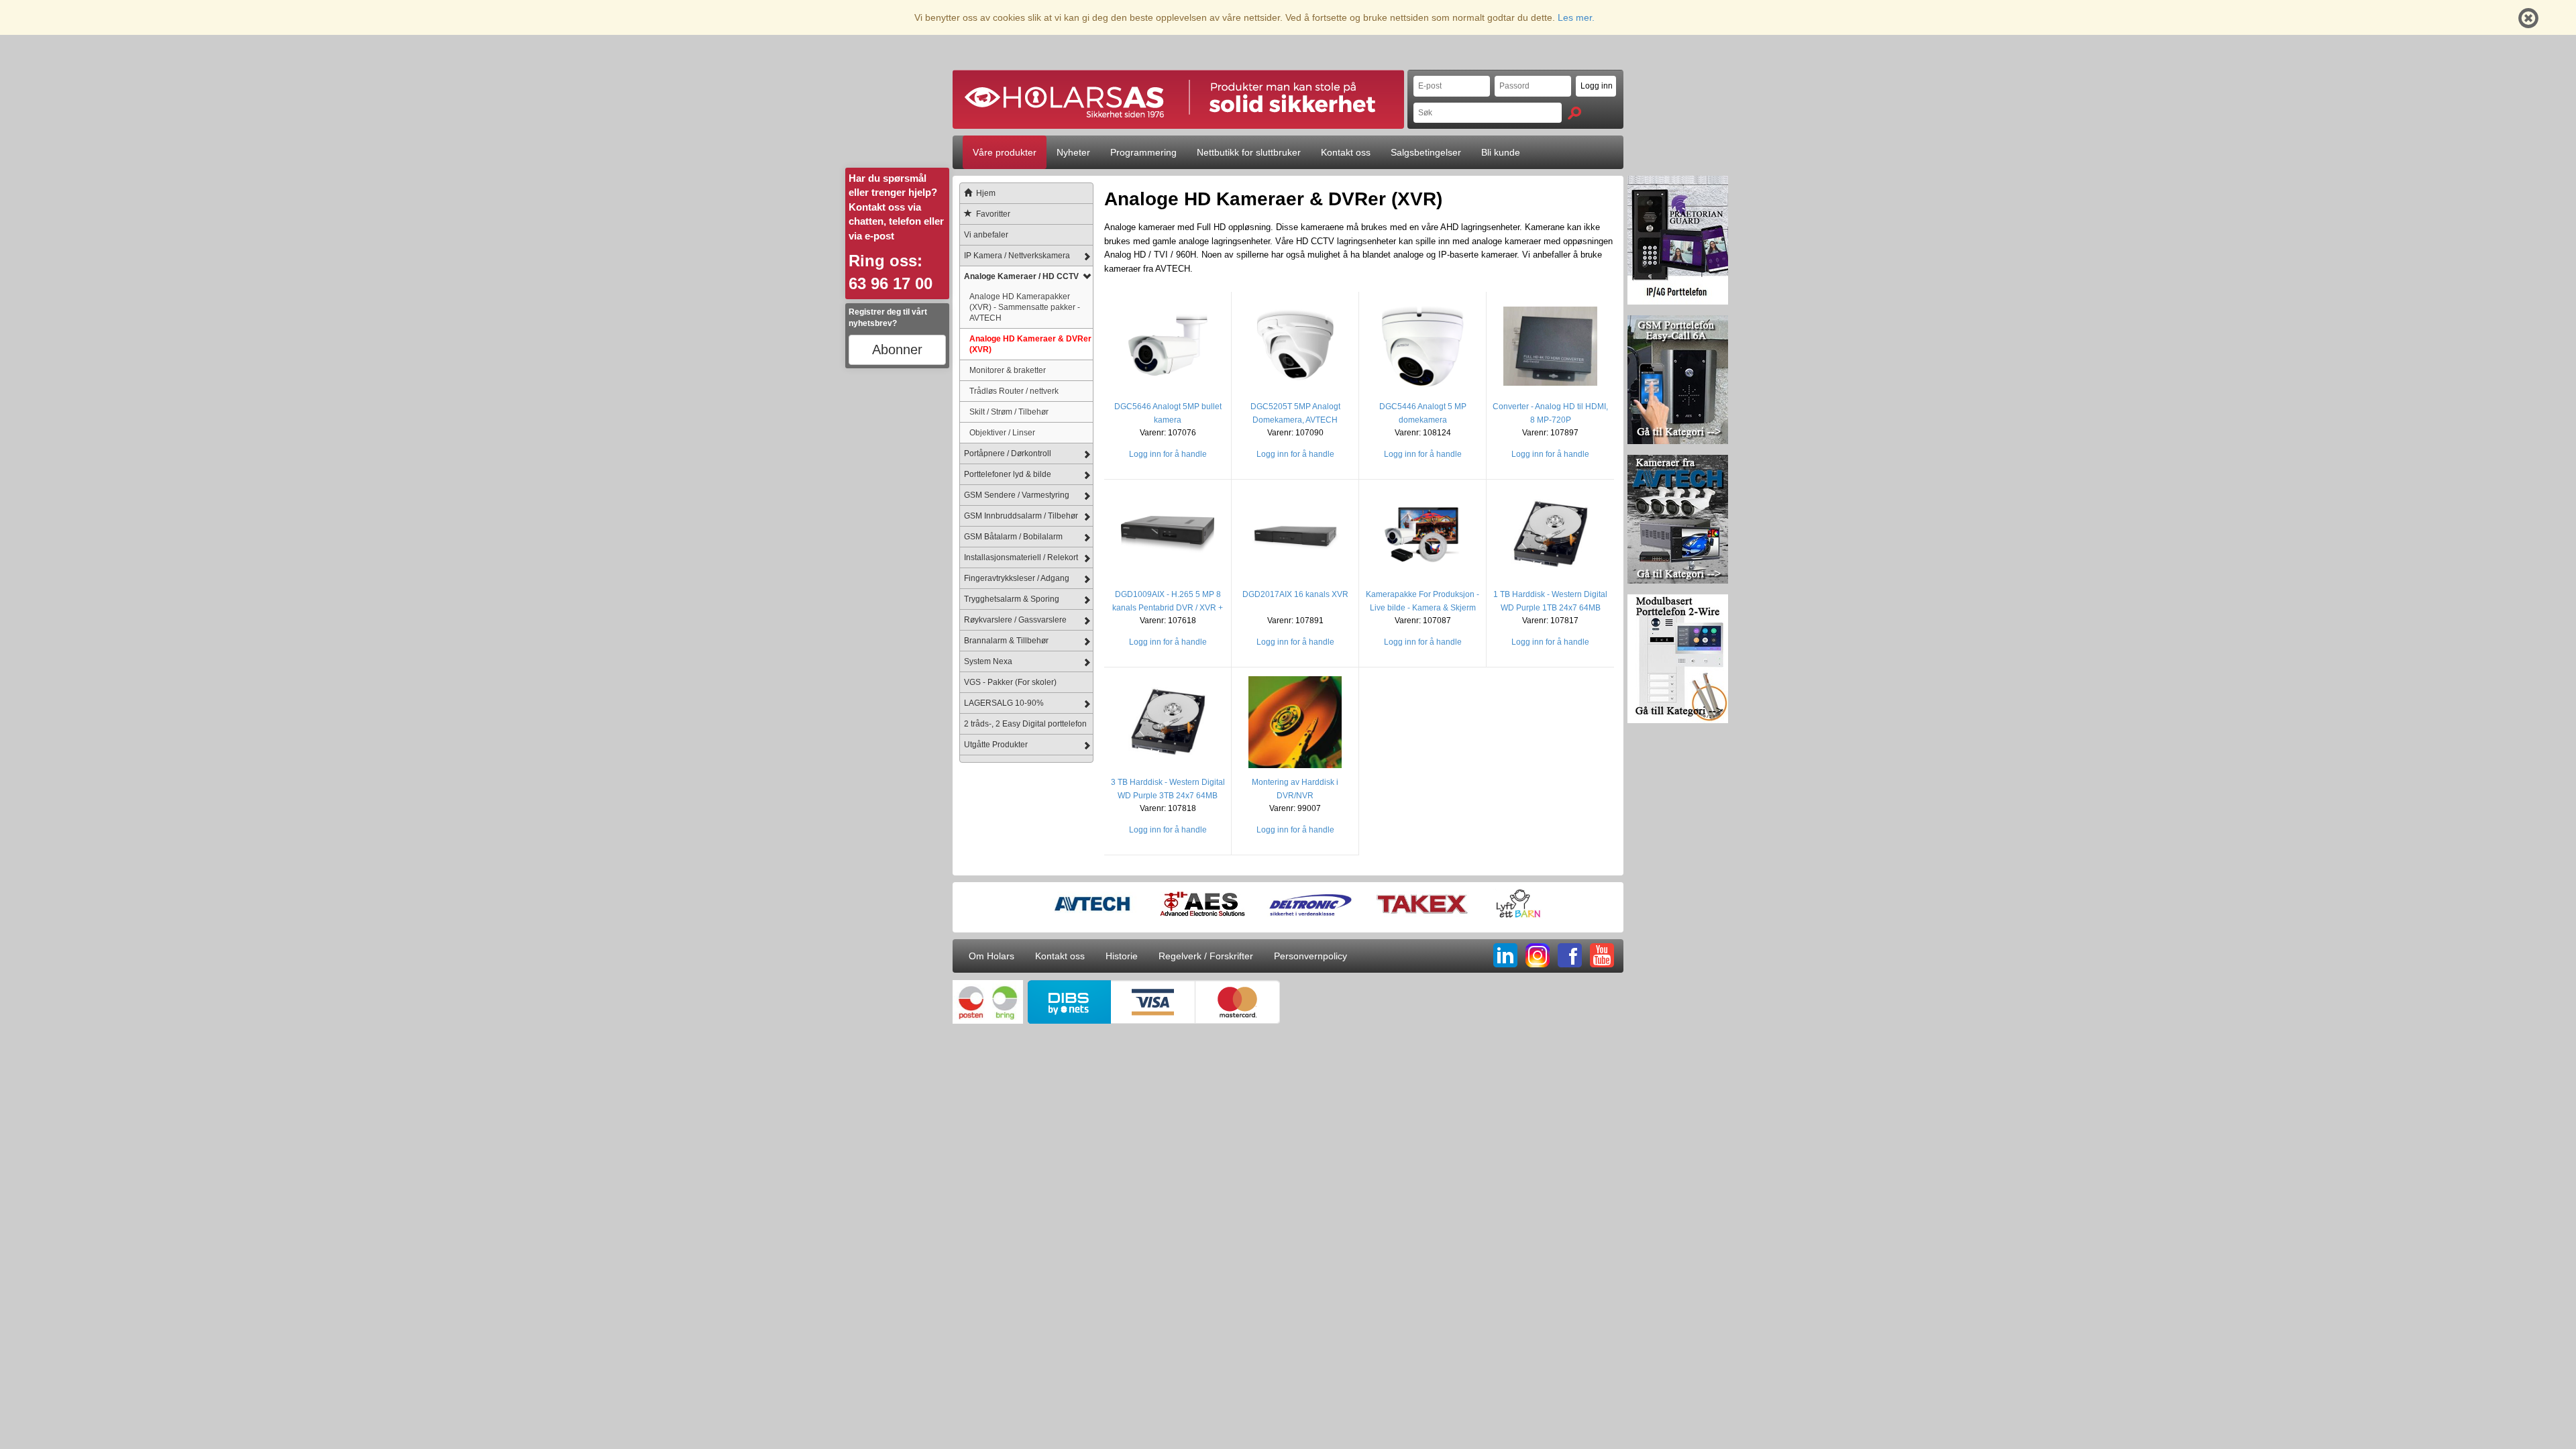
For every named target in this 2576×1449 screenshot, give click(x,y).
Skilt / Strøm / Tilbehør (1009, 412)
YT (1602, 955)
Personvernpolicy (1310, 956)
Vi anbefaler (986, 235)
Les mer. (1576, 17)
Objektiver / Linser (1002, 432)
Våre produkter (1005, 152)
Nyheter (1073, 152)
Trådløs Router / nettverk (1014, 391)
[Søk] (1574, 113)
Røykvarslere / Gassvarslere (1015, 620)
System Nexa (988, 661)
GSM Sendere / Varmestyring (1017, 495)
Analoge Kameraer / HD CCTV (1021, 276)
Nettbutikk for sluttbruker (1249, 152)
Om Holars (991, 956)
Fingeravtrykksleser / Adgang (1017, 578)
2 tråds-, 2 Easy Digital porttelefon (1025, 724)
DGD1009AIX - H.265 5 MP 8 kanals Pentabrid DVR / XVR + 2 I (1168, 608)
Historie (1122, 956)
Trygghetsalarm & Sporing (1012, 599)
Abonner (897, 350)
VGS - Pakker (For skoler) (1010, 682)
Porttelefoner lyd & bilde (1008, 474)
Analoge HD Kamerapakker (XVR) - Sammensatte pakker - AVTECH (1025, 307)
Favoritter (993, 214)
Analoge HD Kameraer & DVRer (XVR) (1030, 344)
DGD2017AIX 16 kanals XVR (1295, 594)
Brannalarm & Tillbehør (1006, 641)
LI (1505, 955)
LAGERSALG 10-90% (1004, 703)
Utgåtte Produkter (996, 745)
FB (1570, 955)
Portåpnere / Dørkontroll (1008, 453)
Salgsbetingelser (1426, 152)
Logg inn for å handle (1168, 454)
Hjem (986, 193)
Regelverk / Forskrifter (1206, 956)
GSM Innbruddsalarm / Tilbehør (1021, 516)
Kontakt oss (1346, 152)
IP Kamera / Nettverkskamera (1017, 256)
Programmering (1143, 152)
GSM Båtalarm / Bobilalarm (1013, 537)
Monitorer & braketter (1008, 370)
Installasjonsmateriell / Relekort (1021, 557)
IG (1538, 955)
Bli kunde (1501, 152)
